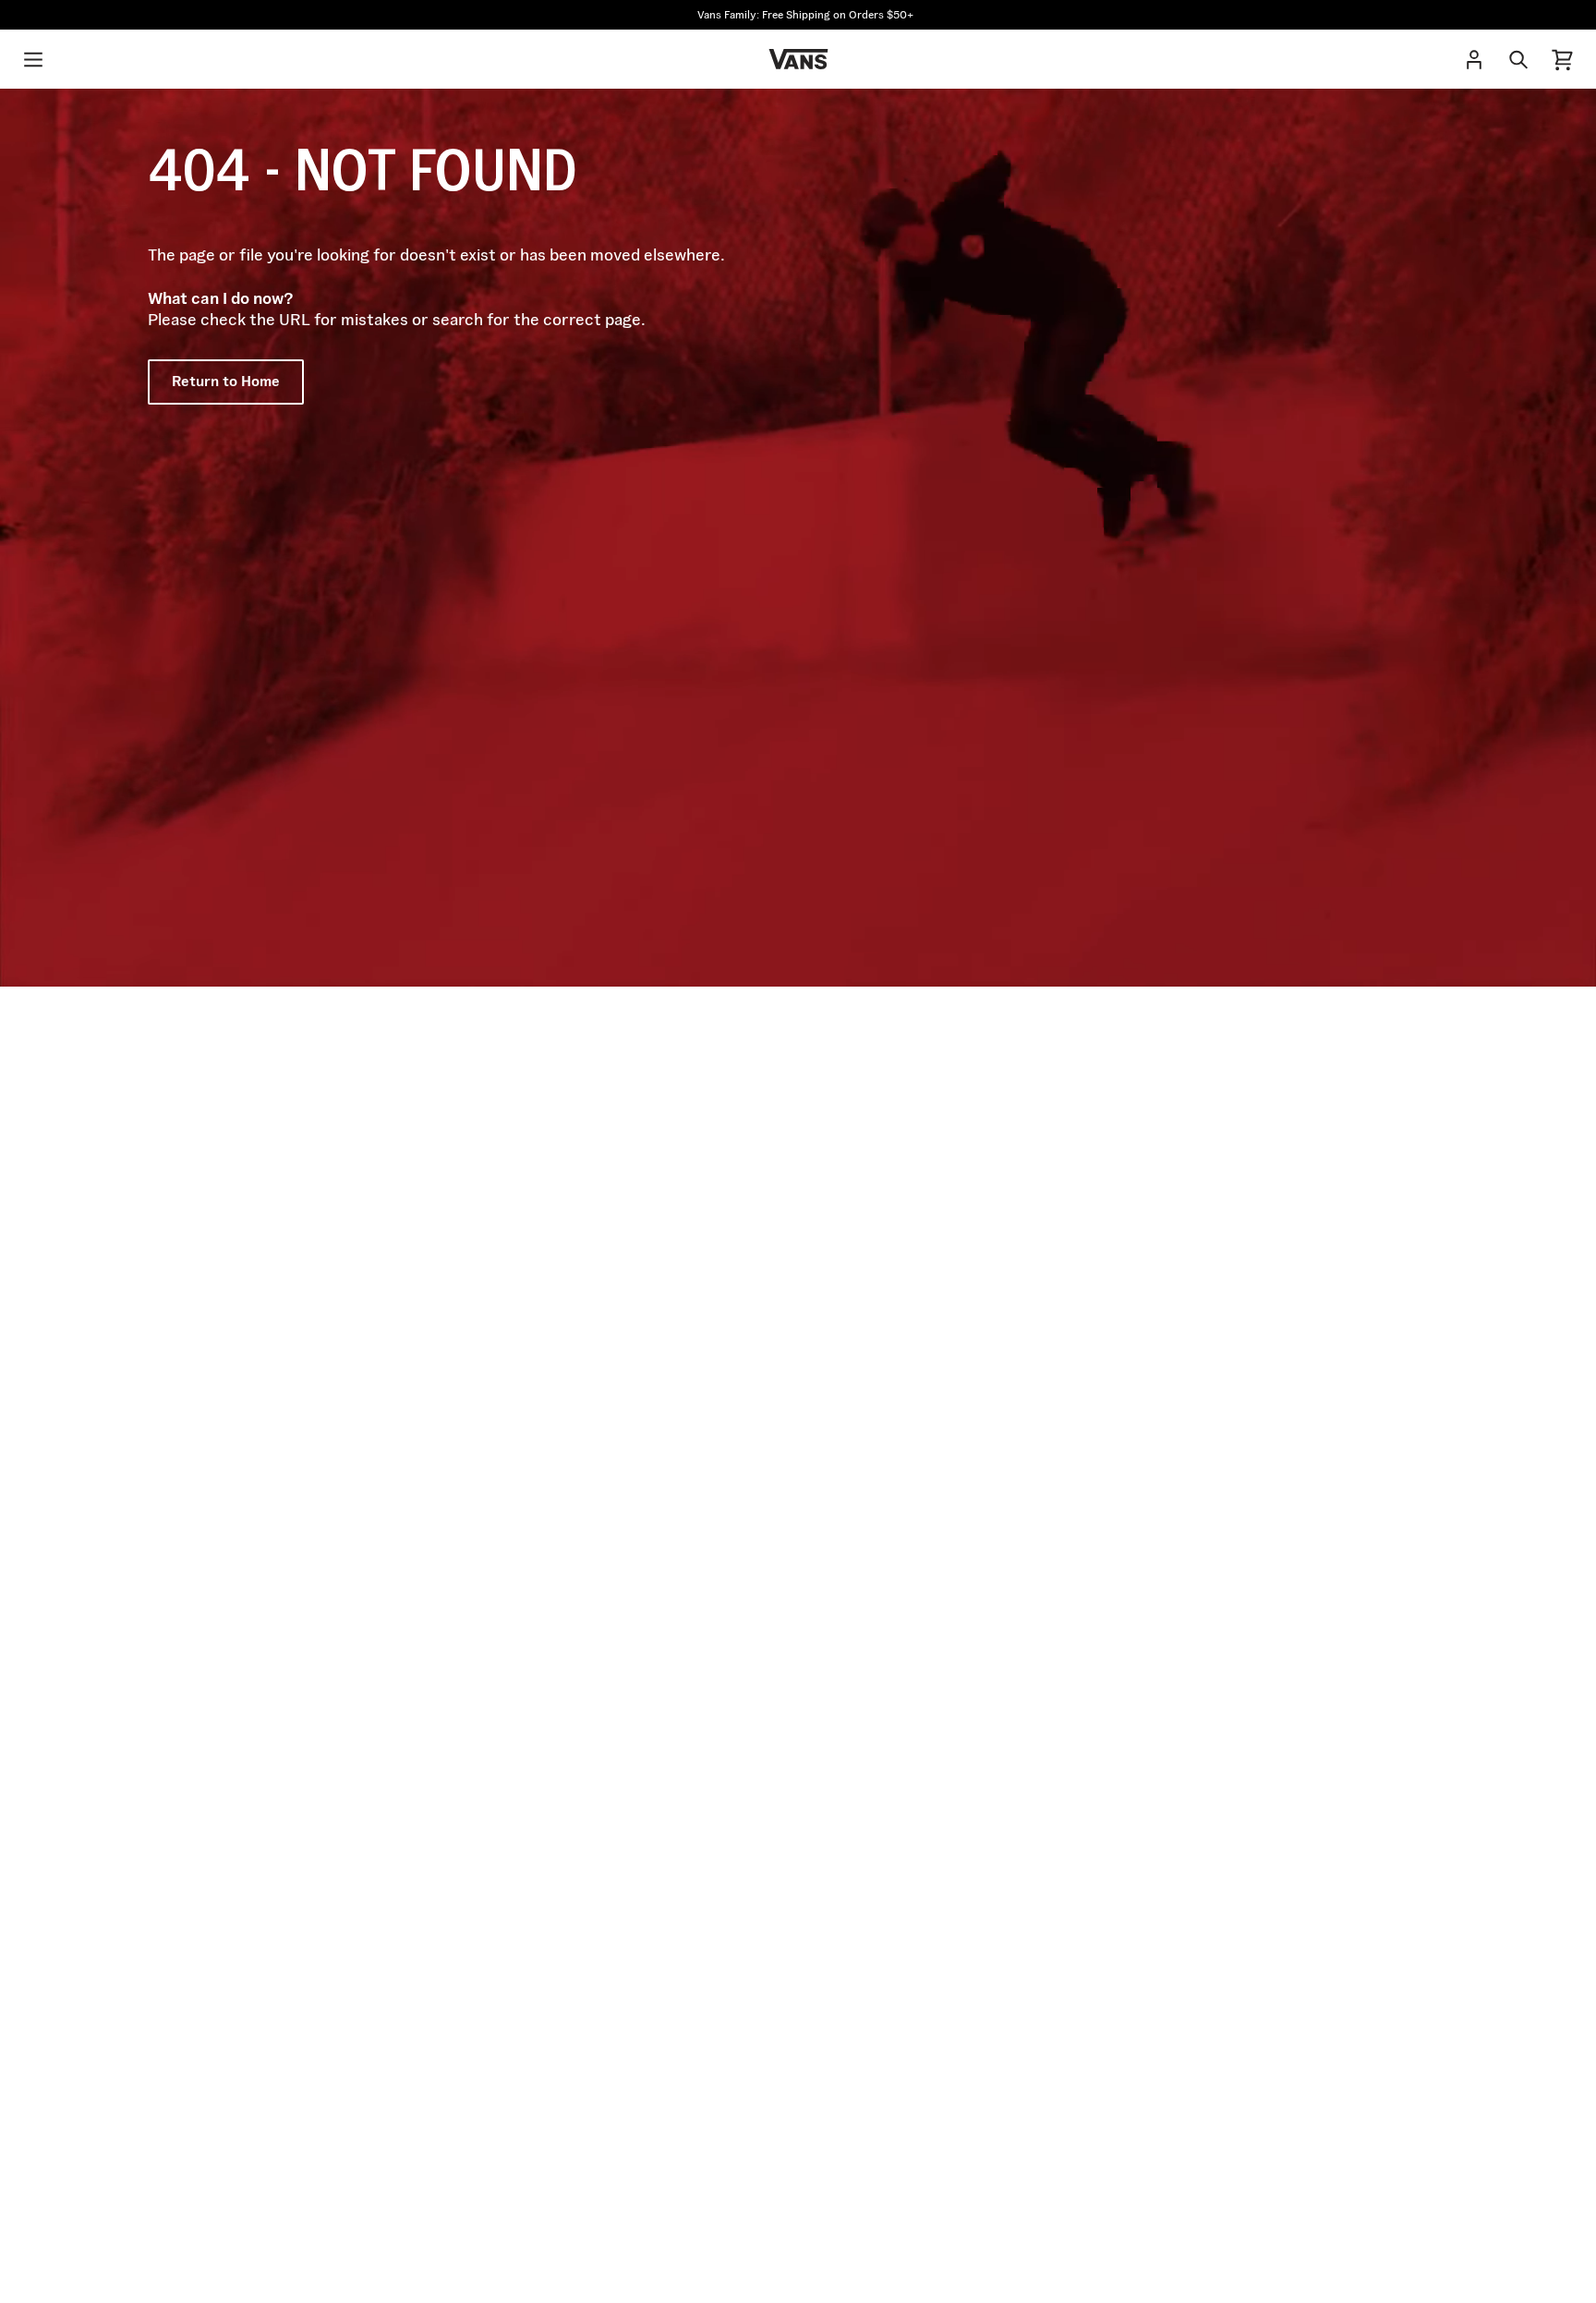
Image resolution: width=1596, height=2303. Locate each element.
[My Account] (1474, 59)
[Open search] (1518, 59)
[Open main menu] (33, 59)
